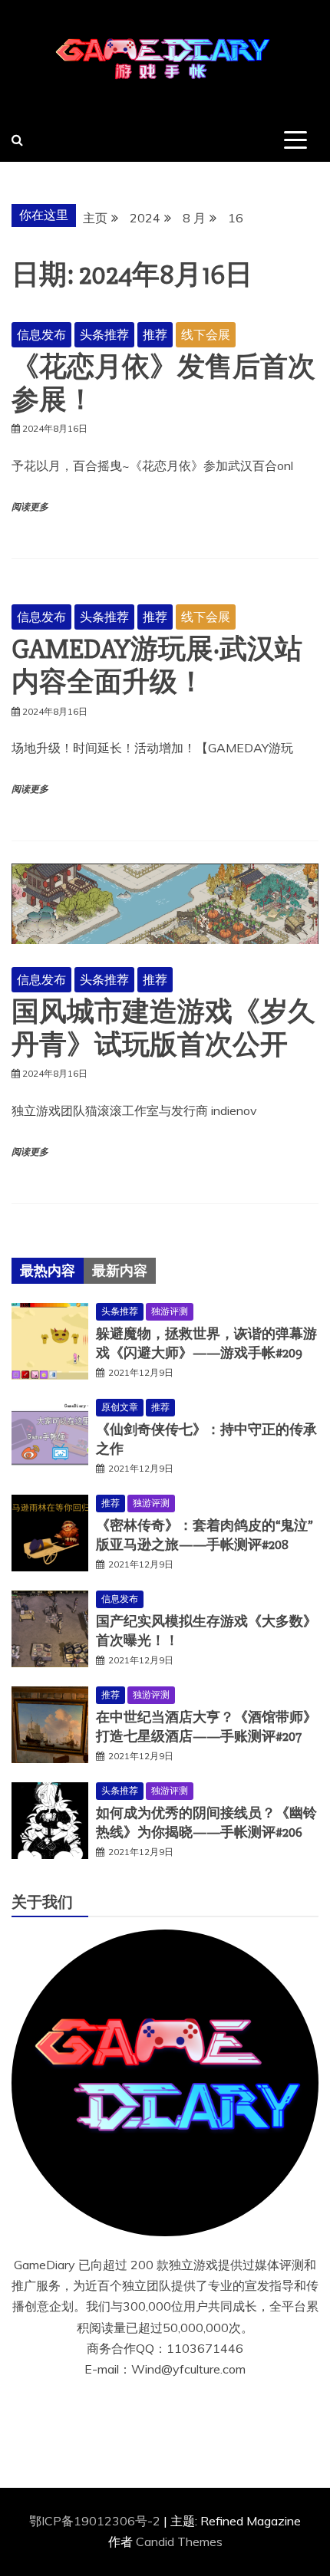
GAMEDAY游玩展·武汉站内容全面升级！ (157, 666)
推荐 (155, 334)
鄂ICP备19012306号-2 (96, 2521)
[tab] (48, 1271)
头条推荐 (104, 334)
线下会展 (206, 334)
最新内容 (120, 1271)
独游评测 (170, 1311)
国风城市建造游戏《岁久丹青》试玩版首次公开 (163, 1029)
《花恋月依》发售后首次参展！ (163, 384)
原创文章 (120, 1407)
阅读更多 (30, 507)
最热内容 (48, 1271)
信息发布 (41, 334)
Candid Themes (179, 2541)
